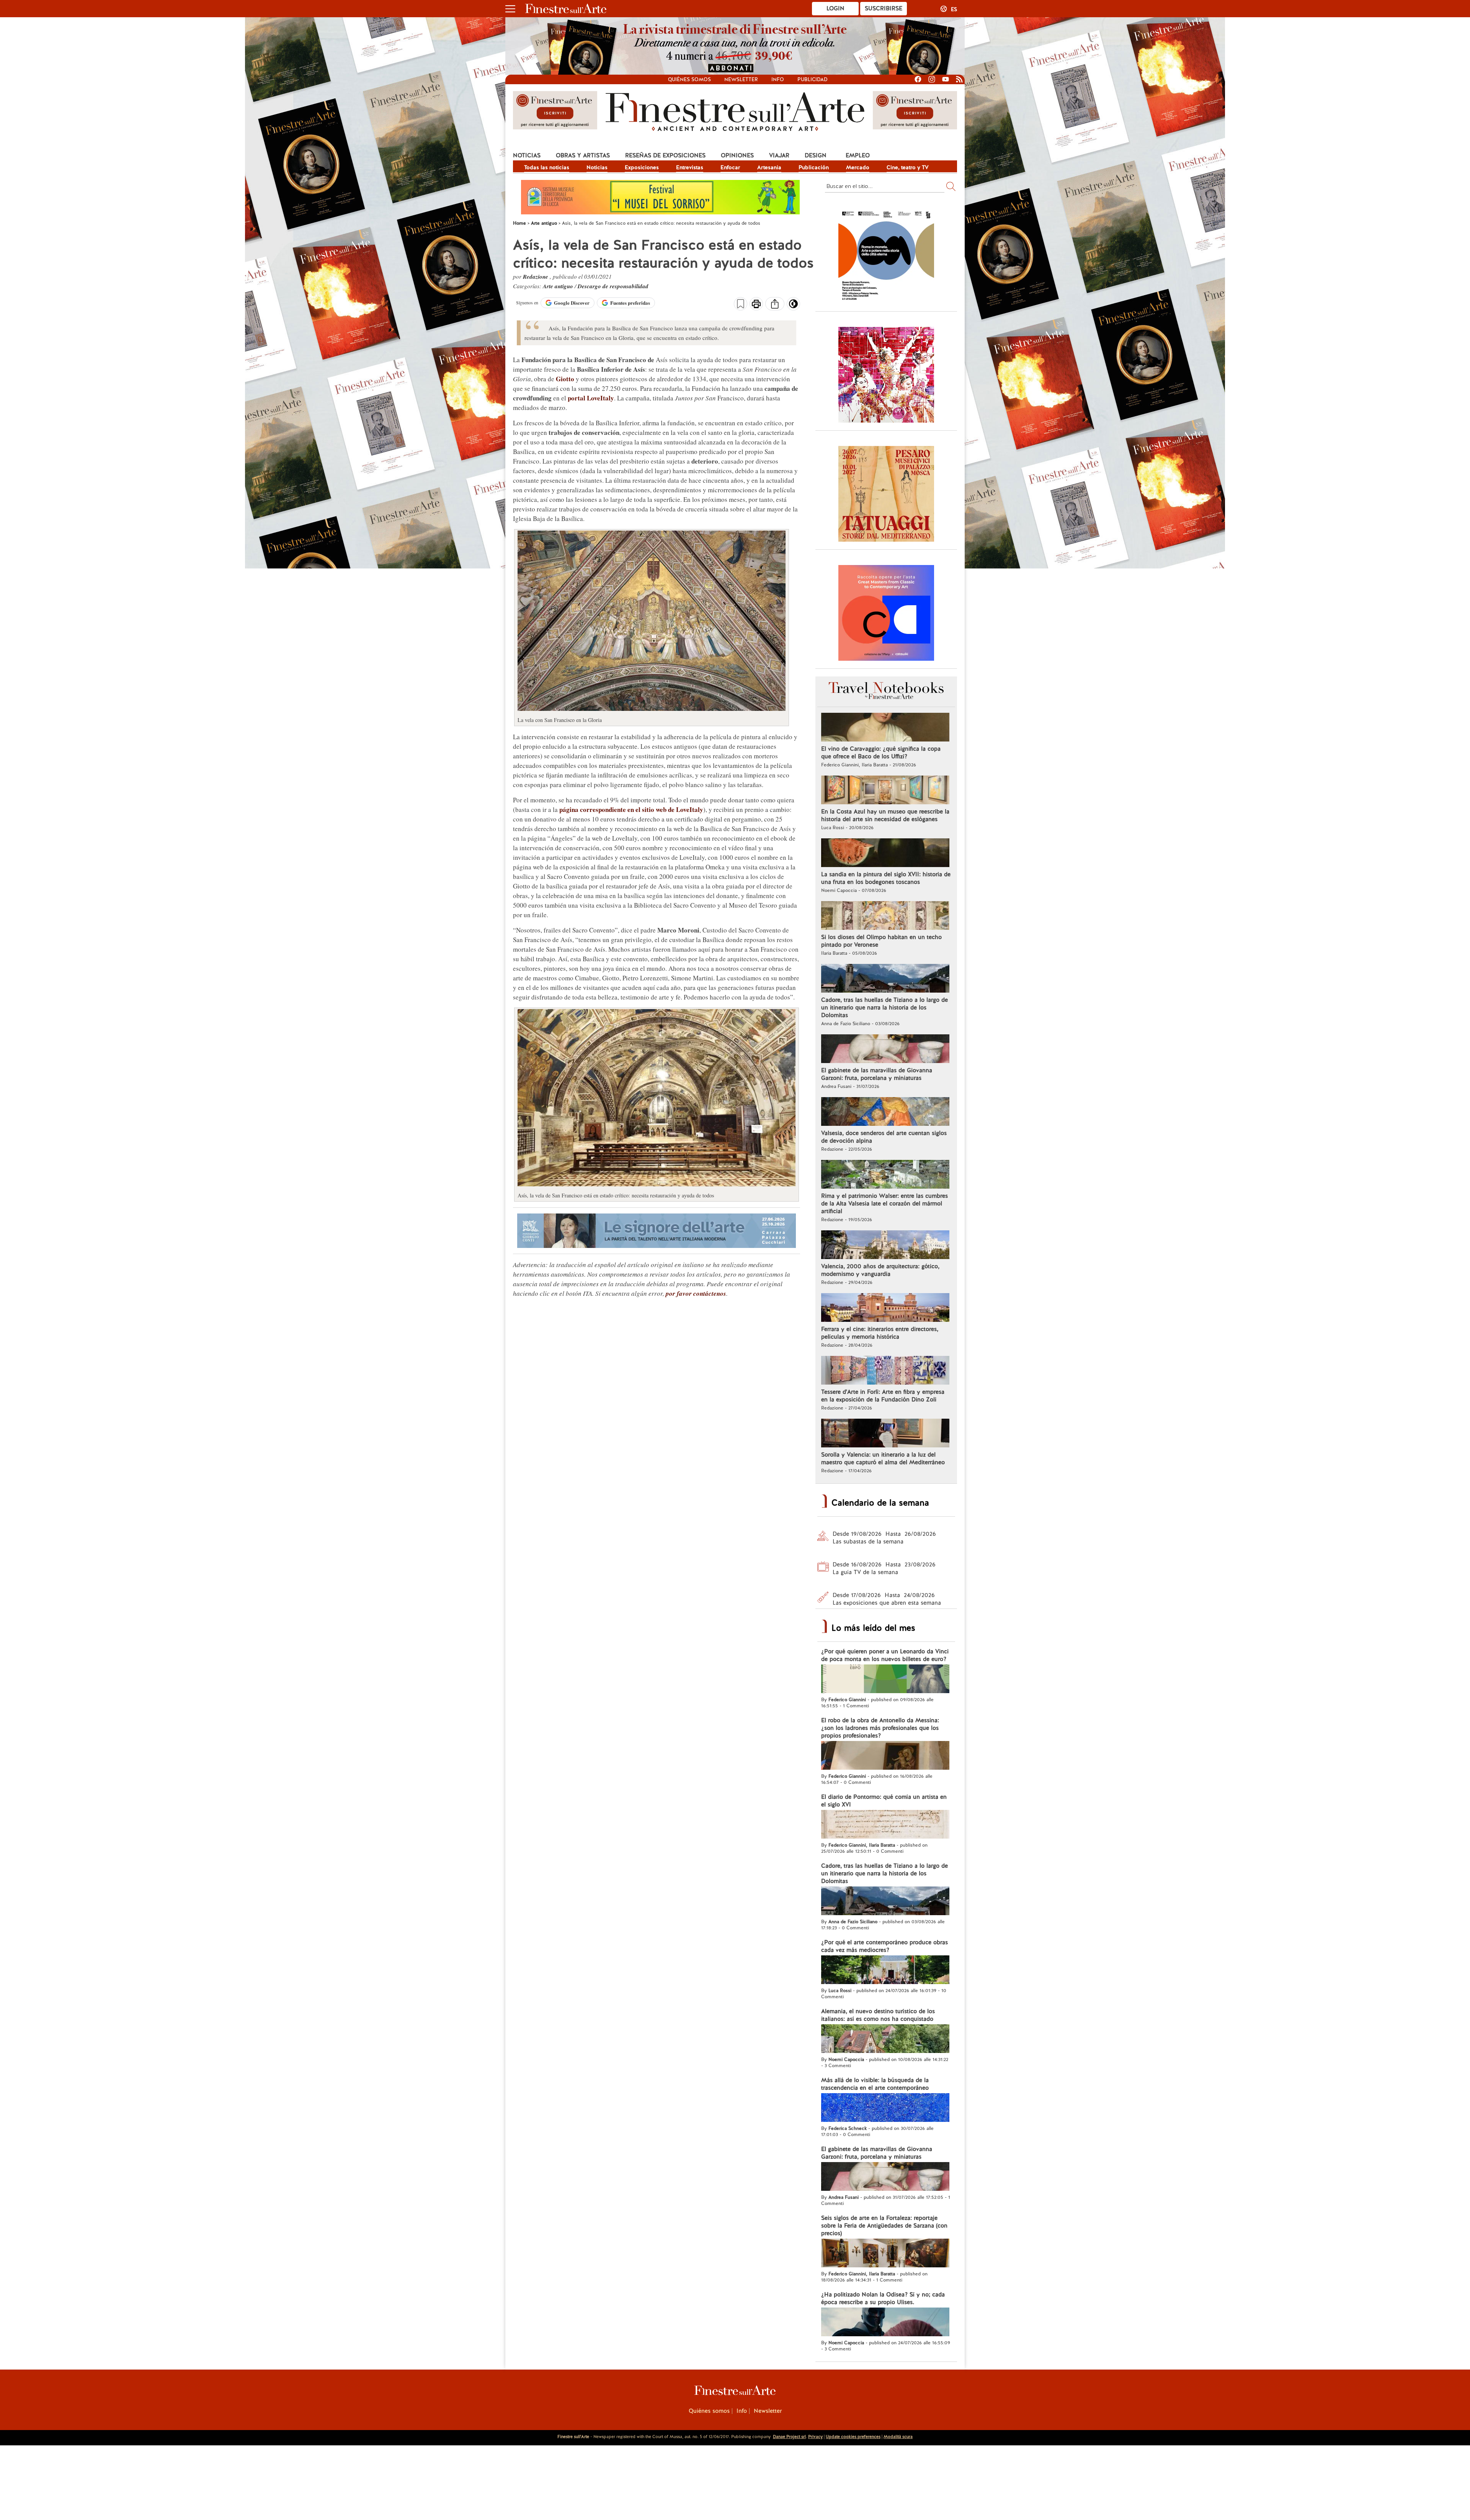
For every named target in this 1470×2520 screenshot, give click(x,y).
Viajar (779, 155)
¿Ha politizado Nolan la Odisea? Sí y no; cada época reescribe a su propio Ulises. (883, 2298)
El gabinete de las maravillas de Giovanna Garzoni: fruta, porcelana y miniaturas (877, 1074)
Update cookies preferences (853, 2437)
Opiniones (737, 155)
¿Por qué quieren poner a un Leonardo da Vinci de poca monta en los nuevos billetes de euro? (885, 1655)
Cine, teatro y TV (908, 167)
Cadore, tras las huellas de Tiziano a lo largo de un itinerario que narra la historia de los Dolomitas (884, 1008)
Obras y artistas (583, 155)
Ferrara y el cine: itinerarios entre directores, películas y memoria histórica (880, 1333)
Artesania (769, 167)
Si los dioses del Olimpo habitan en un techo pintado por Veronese (881, 941)
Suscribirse (884, 8)
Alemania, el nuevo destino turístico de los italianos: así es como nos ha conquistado (878, 2015)
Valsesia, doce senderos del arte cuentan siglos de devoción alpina (884, 1137)
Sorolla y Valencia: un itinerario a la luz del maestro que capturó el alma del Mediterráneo (883, 1458)
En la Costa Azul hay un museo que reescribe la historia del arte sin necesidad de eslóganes (885, 815)
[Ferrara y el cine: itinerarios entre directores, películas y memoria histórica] (885, 1308)
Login (835, 8)
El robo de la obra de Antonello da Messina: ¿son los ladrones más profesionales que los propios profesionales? (880, 1728)
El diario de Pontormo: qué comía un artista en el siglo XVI (884, 1801)
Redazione (536, 277)
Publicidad (813, 79)
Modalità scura (898, 2437)
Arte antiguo (559, 286)
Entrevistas (690, 167)
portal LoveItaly (591, 398)
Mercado (858, 167)
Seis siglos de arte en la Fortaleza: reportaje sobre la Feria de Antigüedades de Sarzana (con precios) (884, 2226)
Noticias (527, 155)
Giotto (565, 379)
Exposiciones (642, 167)
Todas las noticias (547, 167)
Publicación (814, 167)
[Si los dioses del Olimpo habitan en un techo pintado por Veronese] (885, 916)
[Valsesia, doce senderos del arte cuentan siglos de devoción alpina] (885, 1112)
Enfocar (730, 167)
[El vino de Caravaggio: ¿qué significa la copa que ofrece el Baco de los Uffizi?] (885, 728)
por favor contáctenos (696, 1293)
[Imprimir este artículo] (756, 305)
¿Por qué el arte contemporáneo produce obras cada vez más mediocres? (884, 1946)
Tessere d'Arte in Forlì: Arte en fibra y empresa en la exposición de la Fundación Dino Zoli (883, 1396)
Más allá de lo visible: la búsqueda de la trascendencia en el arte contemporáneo (875, 2084)
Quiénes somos (689, 79)
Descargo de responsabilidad (613, 286)
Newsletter (741, 79)
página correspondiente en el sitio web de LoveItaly (631, 809)
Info (778, 79)
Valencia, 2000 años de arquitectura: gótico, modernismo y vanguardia (880, 1270)
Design (816, 155)
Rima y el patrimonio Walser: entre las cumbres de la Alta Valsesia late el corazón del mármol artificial (884, 1204)
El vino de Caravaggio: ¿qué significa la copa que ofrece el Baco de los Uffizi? (881, 753)
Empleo (858, 155)
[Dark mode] (793, 306)
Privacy (815, 2437)
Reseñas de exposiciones (665, 155)
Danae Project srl (789, 2437)
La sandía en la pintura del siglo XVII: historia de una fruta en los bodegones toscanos (886, 878)
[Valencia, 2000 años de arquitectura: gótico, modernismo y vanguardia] (885, 1246)
